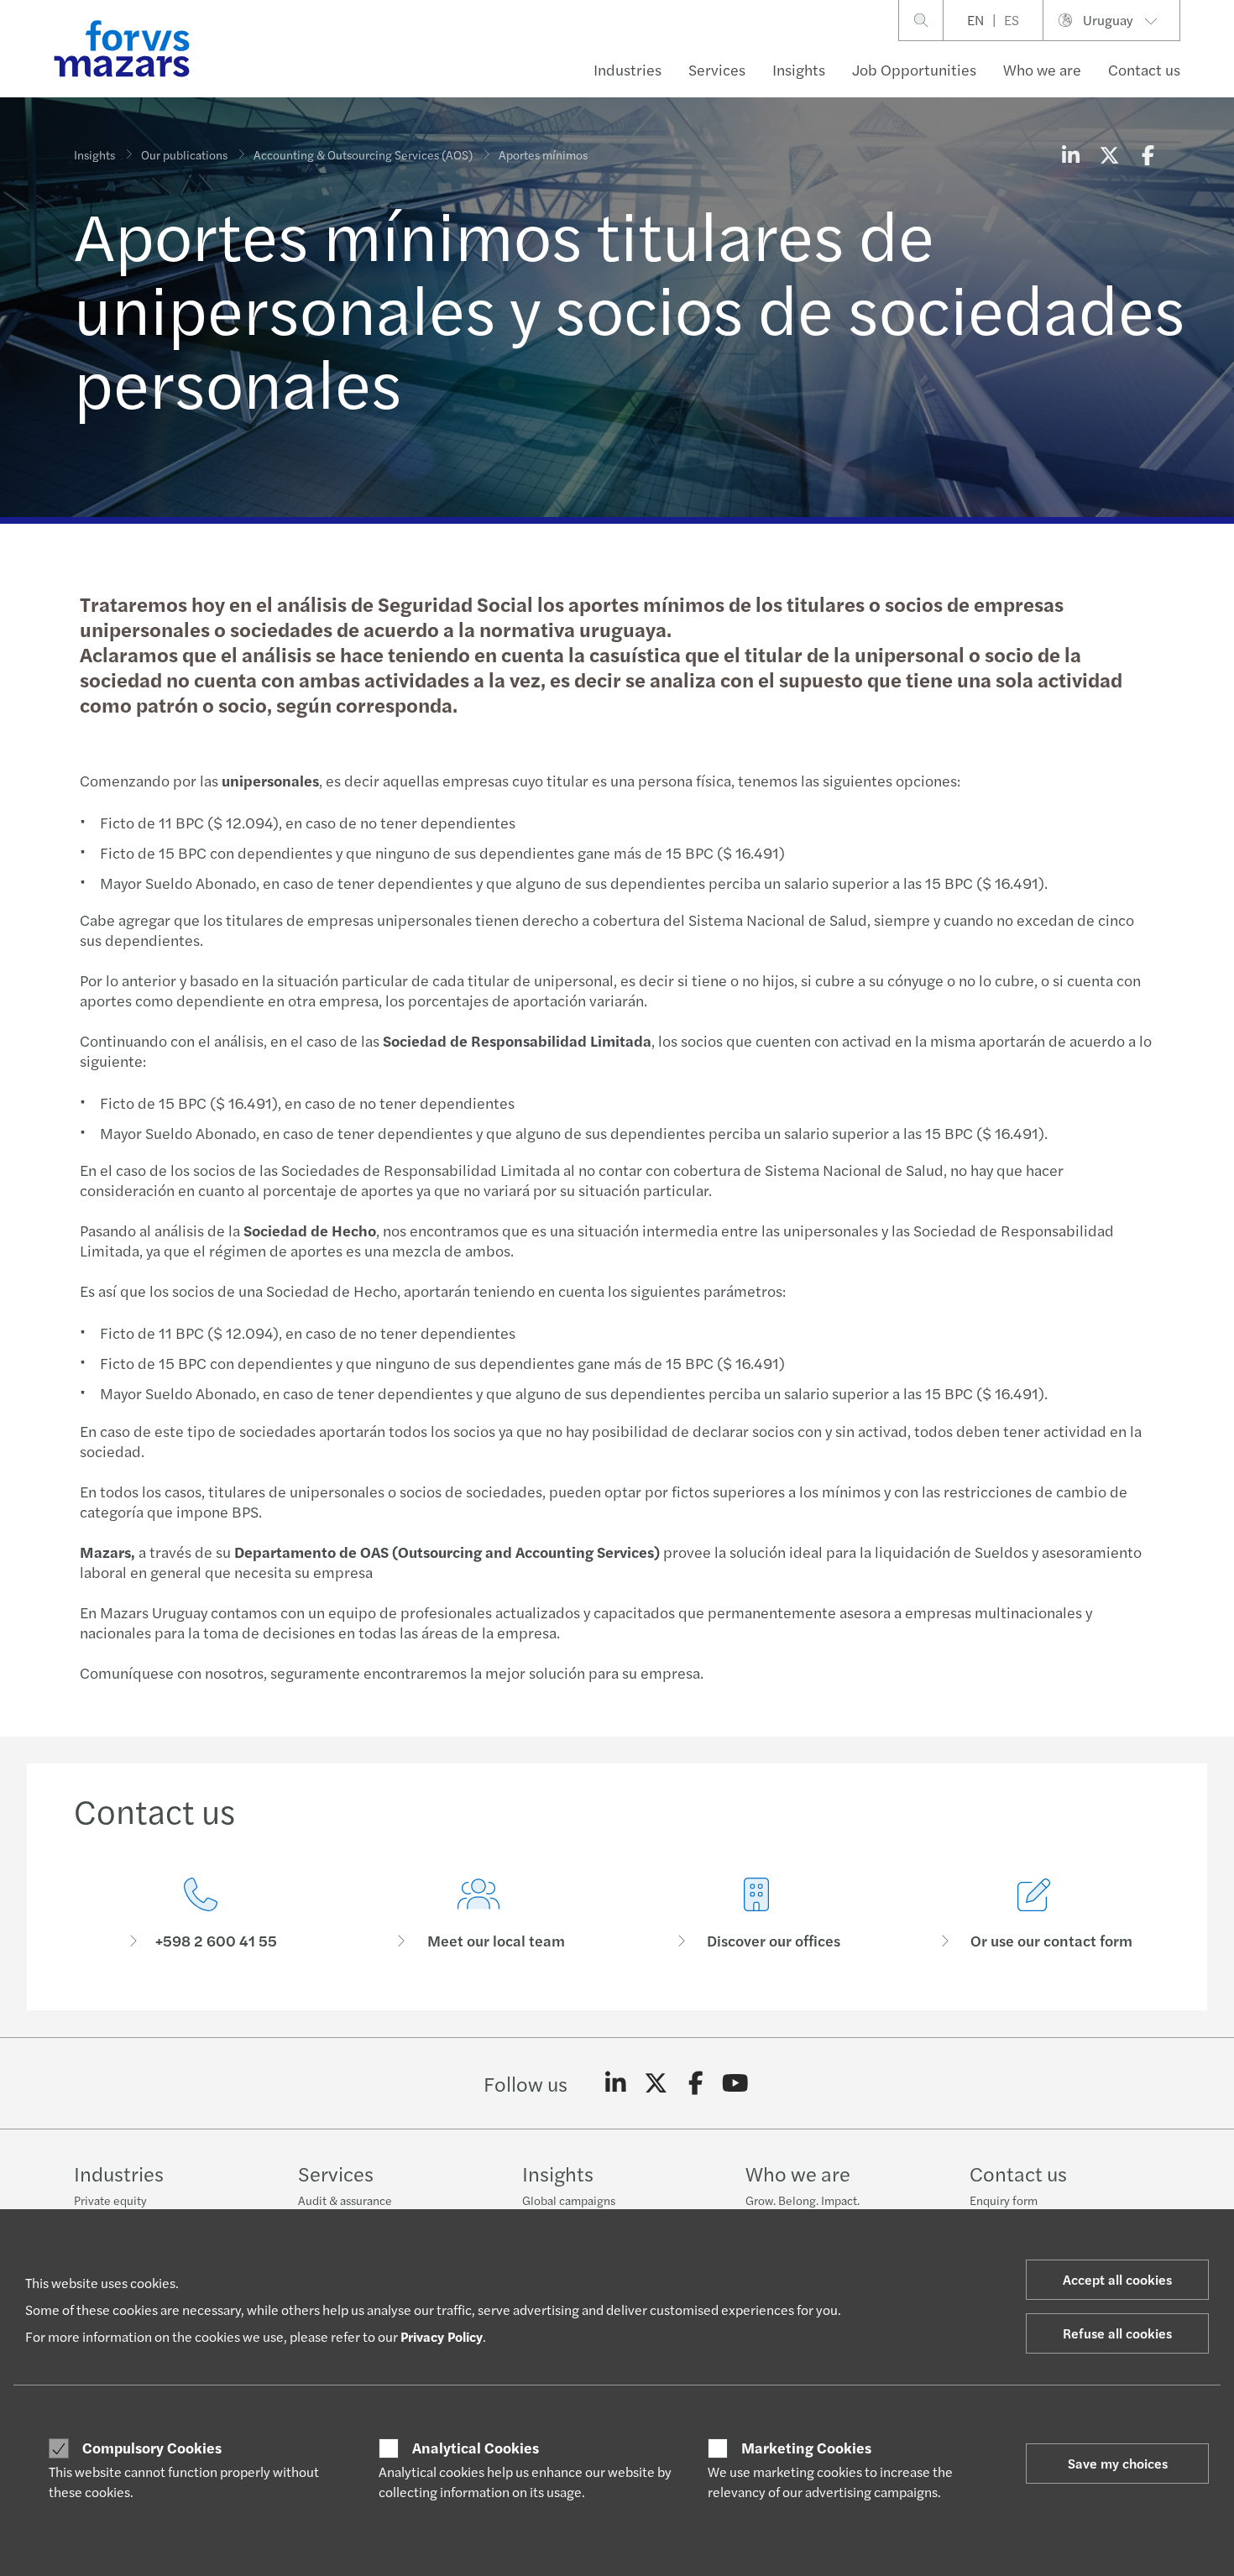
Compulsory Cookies (152, 2448)
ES (1012, 20)
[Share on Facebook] (1148, 154)
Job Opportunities (914, 69)
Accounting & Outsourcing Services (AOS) (363, 154)
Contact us (1144, 69)
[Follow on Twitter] (656, 2083)
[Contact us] (200, 1914)
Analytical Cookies (476, 2448)
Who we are (1042, 69)
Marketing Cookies (806, 2448)
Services (717, 69)
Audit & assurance (345, 2200)
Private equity (110, 2200)
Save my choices (1118, 2463)
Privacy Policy (442, 2336)
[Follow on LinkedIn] (616, 2083)
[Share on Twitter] (1109, 154)
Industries (627, 69)
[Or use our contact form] (1034, 1914)
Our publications (184, 154)
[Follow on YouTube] (736, 2083)
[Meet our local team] (478, 1914)
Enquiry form (1004, 2200)
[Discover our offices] (756, 1914)
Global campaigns (569, 2200)
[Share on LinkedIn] (1070, 154)
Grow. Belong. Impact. (803, 2200)
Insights (799, 69)
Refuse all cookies (1117, 2333)
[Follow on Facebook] (695, 2083)
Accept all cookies (1117, 2279)
